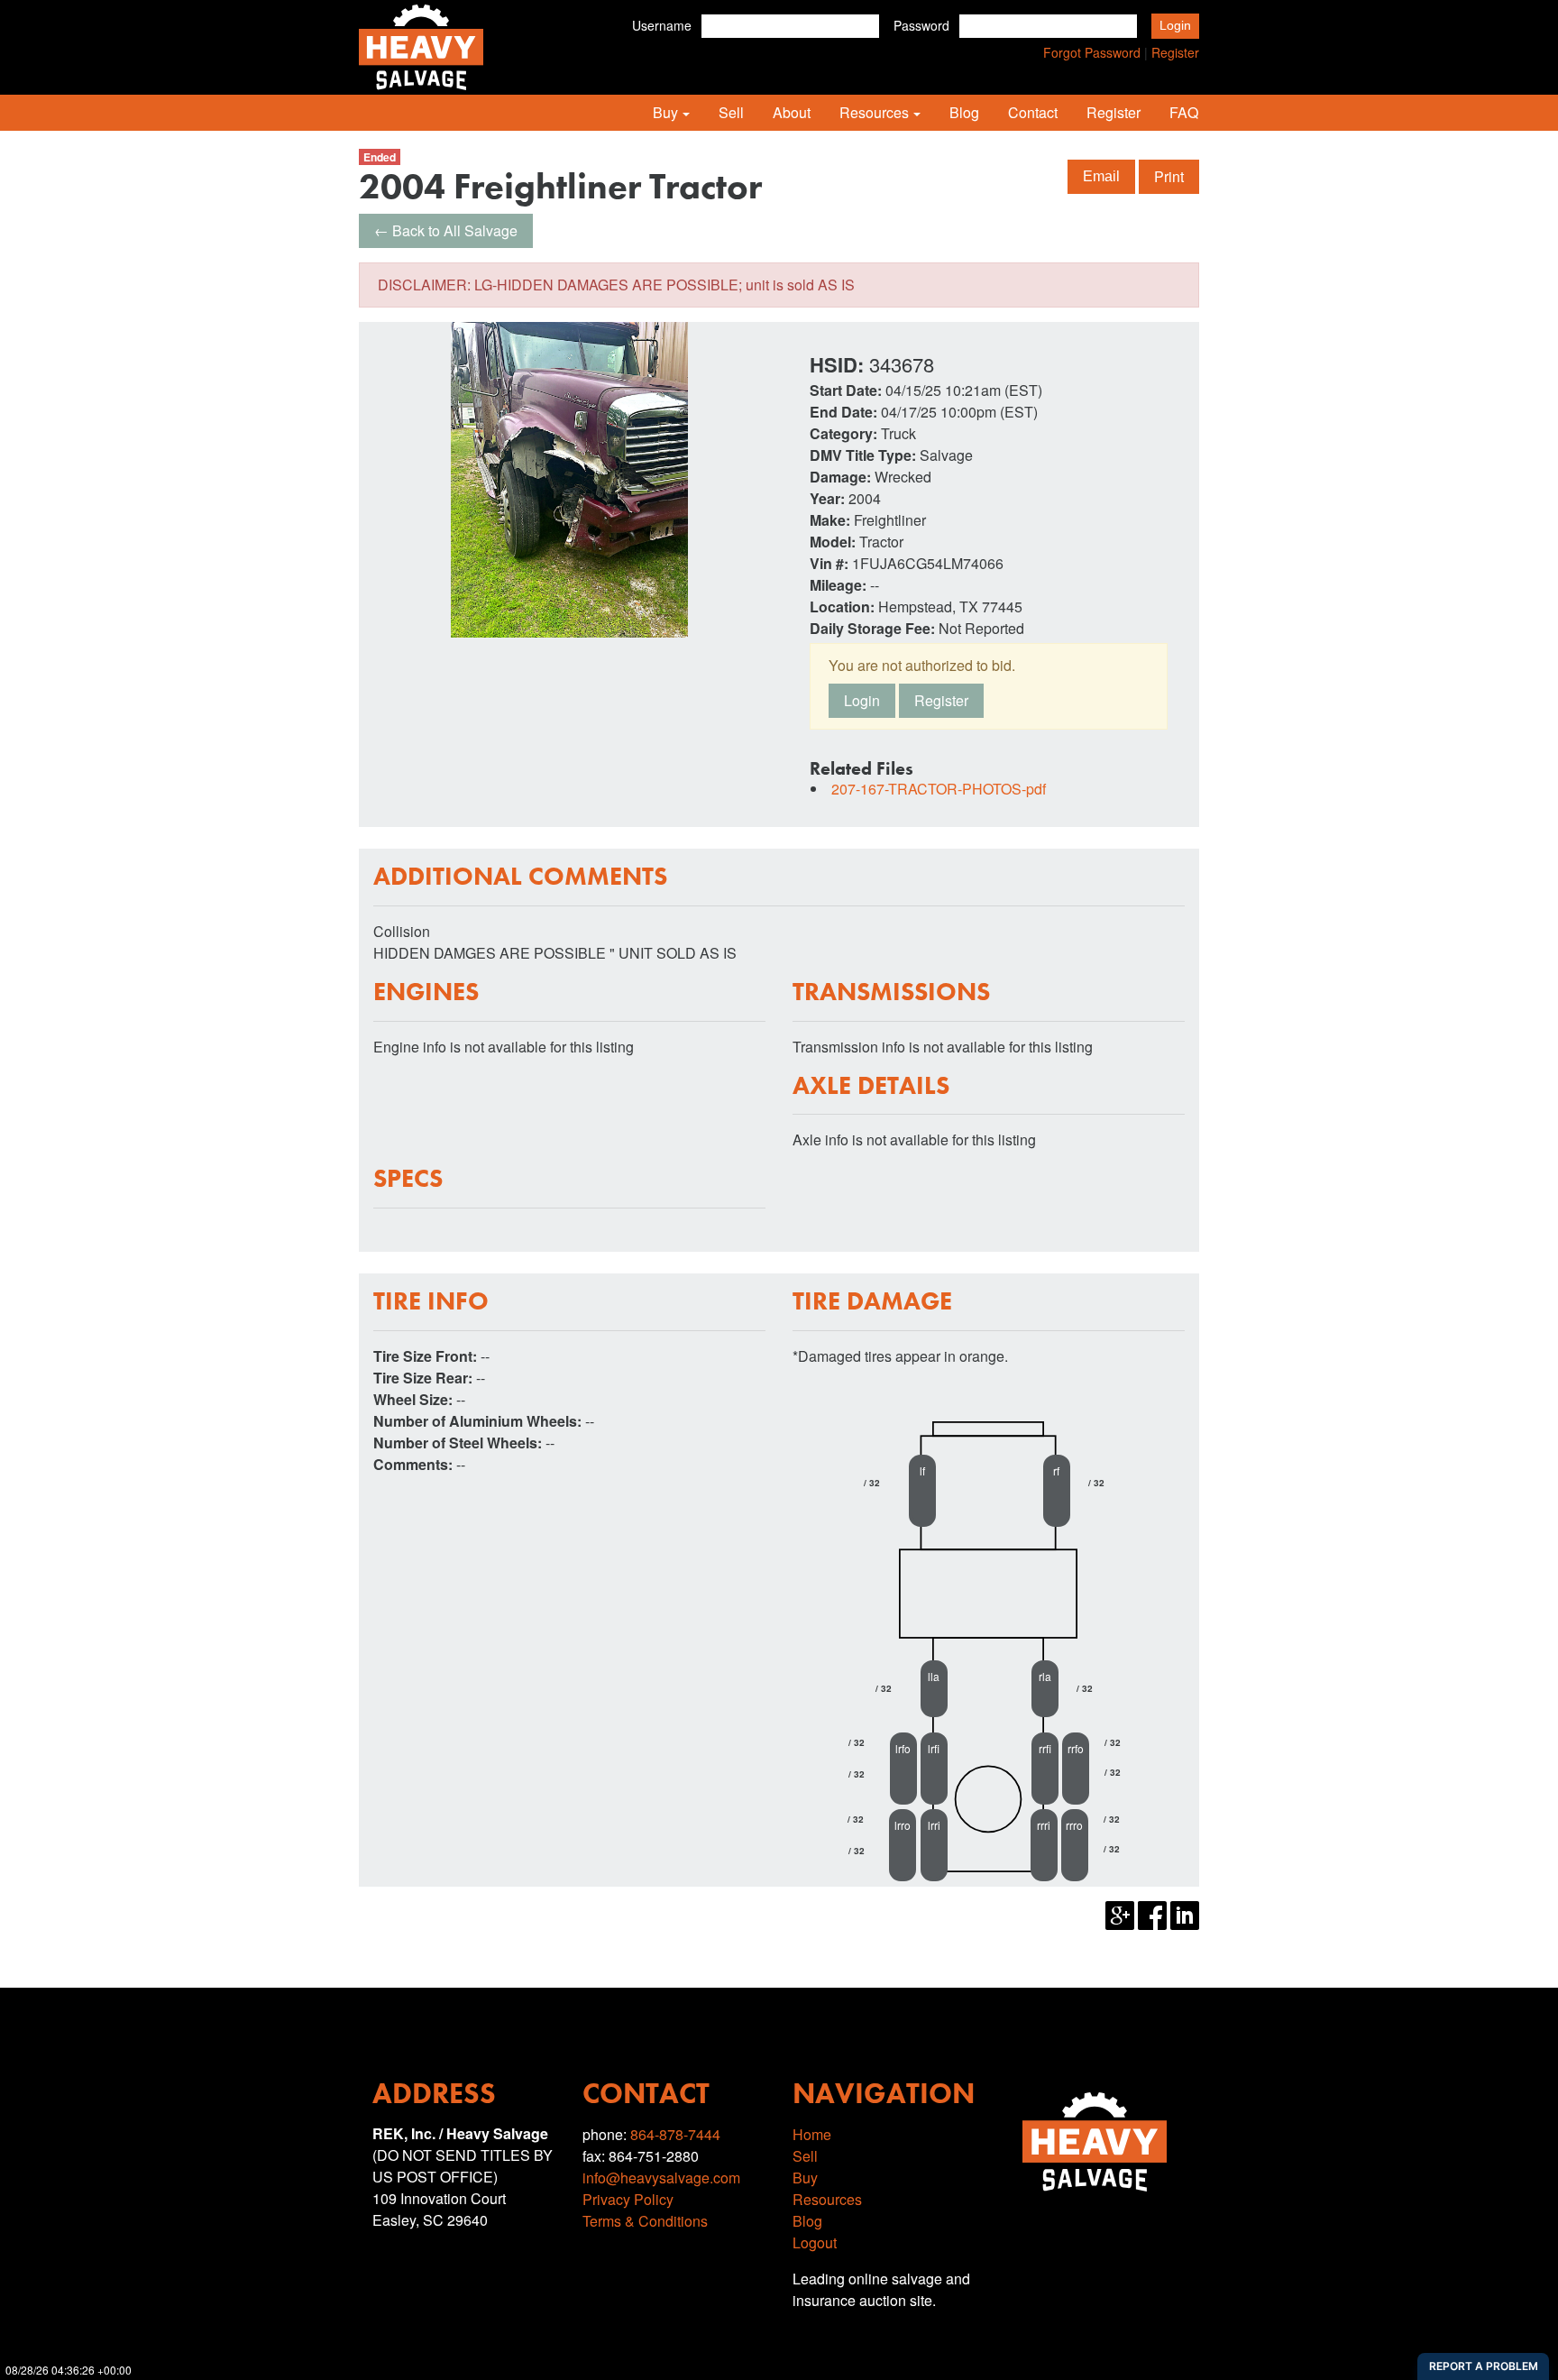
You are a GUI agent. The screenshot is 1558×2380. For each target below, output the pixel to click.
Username (662, 25)
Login (862, 700)
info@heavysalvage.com (661, 2178)
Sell (731, 112)
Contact (1033, 112)
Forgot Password (1092, 52)
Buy (665, 112)
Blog (964, 112)
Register (1175, 52)
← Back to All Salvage (446, 230)
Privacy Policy (628, 2199)
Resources (874, 112)
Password (921, 25)
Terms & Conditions (645, 2221)
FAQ (1184, 112)
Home (812, 2134)
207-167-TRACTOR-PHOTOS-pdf (939, 789)
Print (1169, 176)
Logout (815, 2242)
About (792, 112)
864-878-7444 (675, 2134)
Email (1101, 176)
